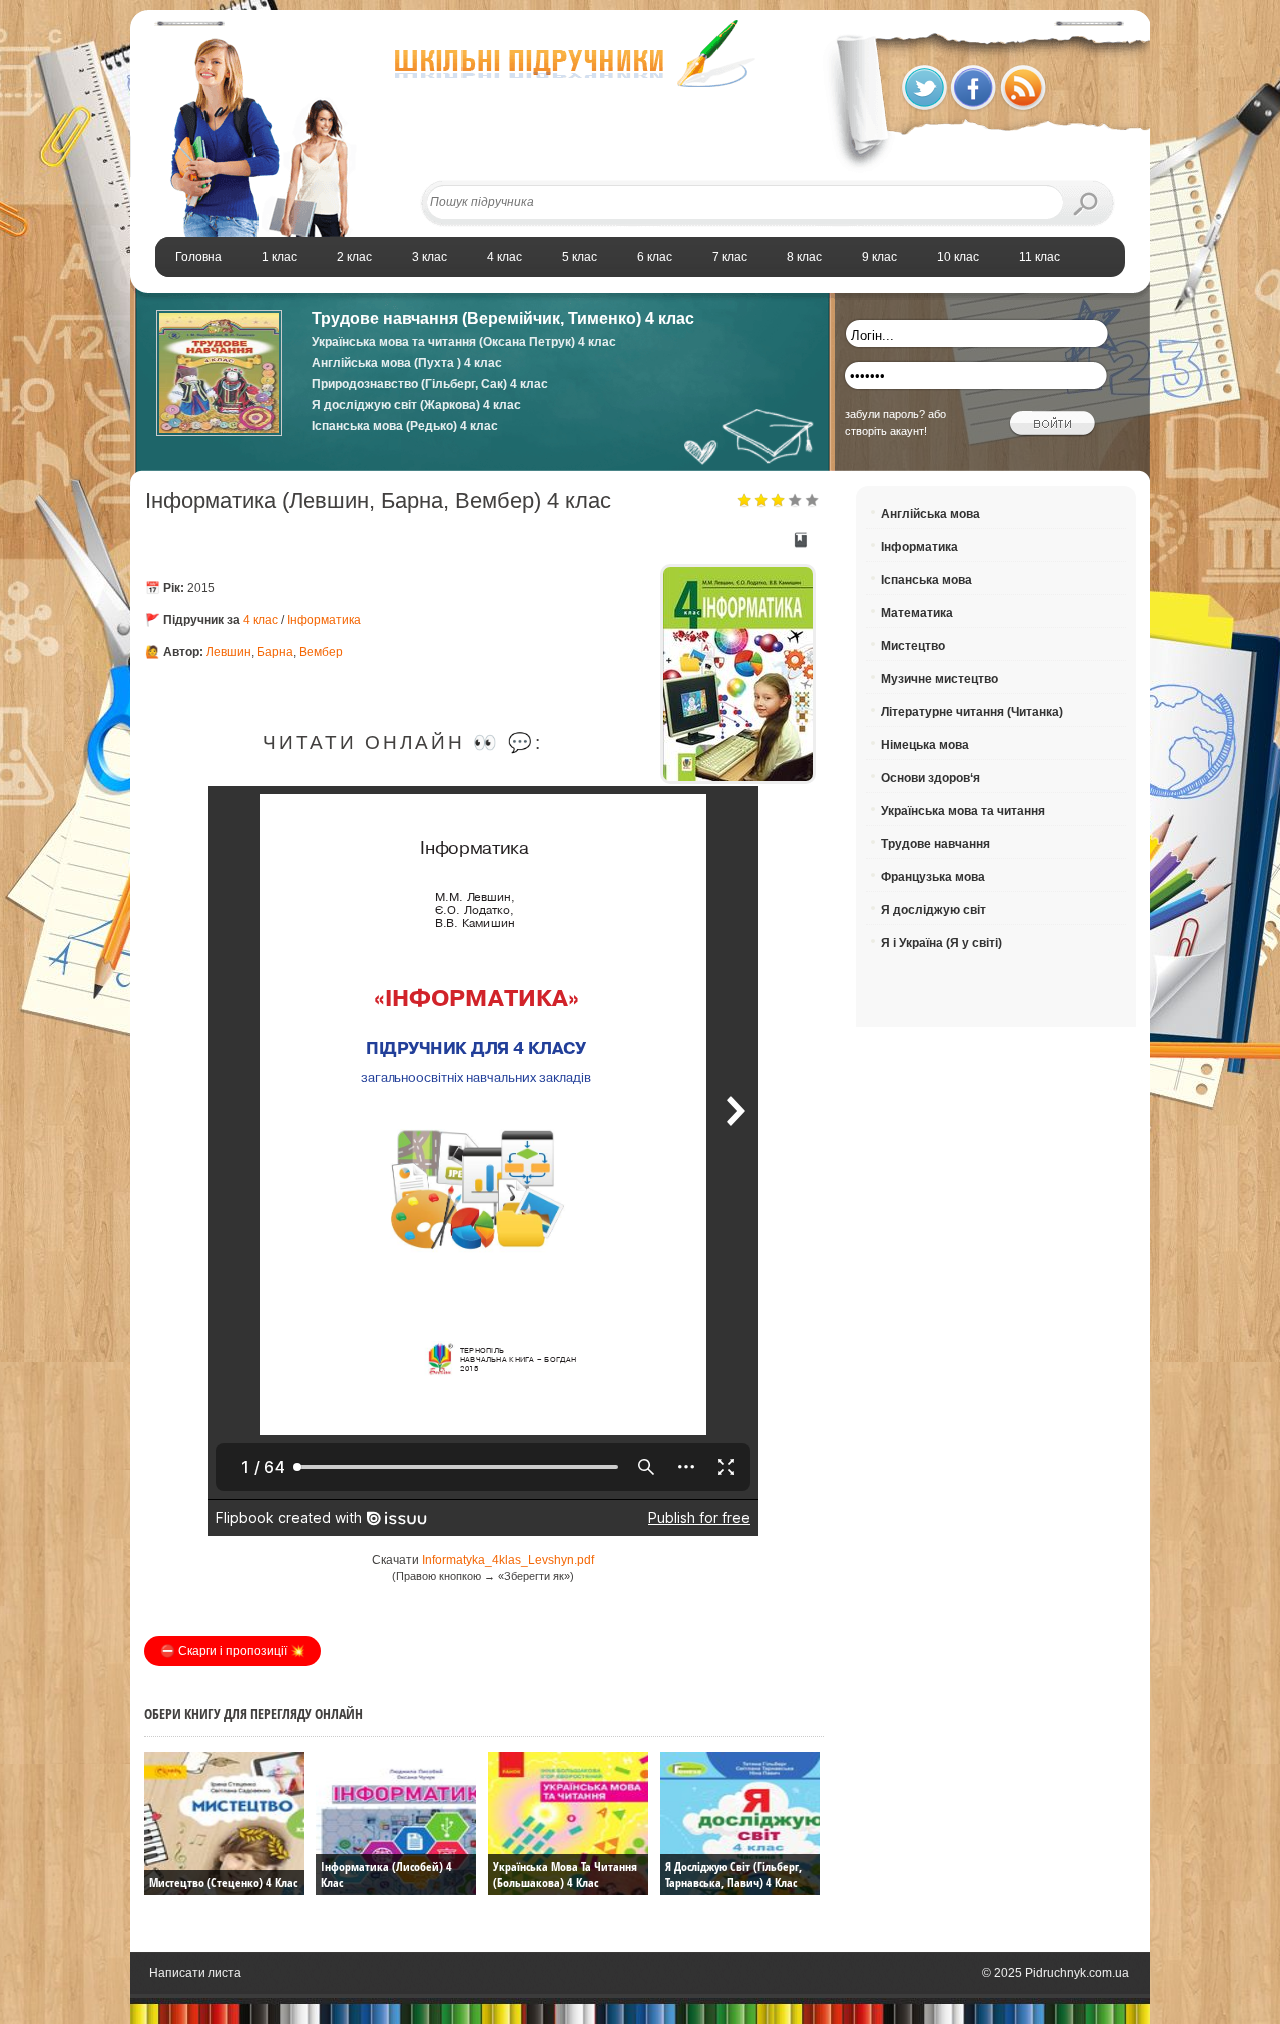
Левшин (228, 652)
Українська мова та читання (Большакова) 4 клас (565, 1874)
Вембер (321, 652)
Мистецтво (913, 646)
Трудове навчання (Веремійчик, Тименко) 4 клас (503, 318)
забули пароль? (885, 414)
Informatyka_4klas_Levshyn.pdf (508, 1560)
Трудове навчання (935, 844)
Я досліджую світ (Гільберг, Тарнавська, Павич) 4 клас (733, 1874)
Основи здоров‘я (930, 778)
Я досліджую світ (933, 910)
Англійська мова (930, 514)
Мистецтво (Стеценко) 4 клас (223, 1882)
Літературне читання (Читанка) (972, 712)
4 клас (260, 620)
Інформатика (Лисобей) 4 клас (386, 1874)
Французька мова (933, 877)
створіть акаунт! (886, 431)
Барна (275, 652)
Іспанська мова (926, 580)
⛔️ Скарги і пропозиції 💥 (232, 1651)
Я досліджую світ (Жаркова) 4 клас (416, 405)
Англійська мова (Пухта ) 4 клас (407, 363)
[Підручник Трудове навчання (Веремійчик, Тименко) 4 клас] (219, 432)
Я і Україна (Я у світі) (941, 943)
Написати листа (195, 1973)
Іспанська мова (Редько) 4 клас (405, 426)
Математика (917, 613)
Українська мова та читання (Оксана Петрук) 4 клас (464, 342)
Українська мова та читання (963, 811)
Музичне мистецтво (939, 679)
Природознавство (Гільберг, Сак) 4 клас (430, 384)
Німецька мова (925, 745)
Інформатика (324, 620)
